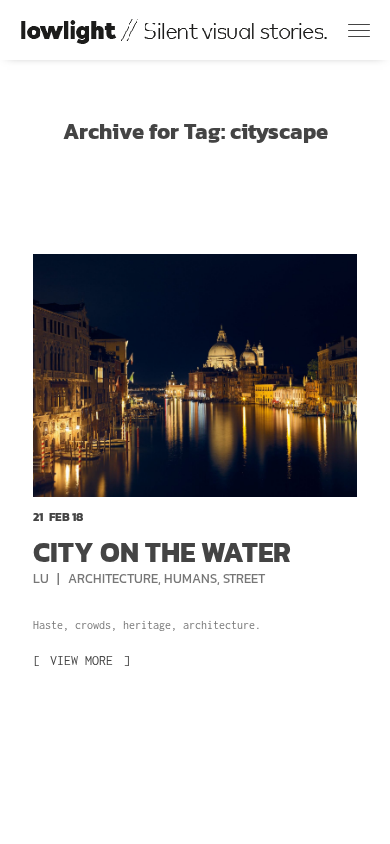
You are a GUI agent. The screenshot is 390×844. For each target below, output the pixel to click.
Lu (42, 578)
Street (244, 578)
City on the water (162, 552)
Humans (190, 578)
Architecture (113, 578)
